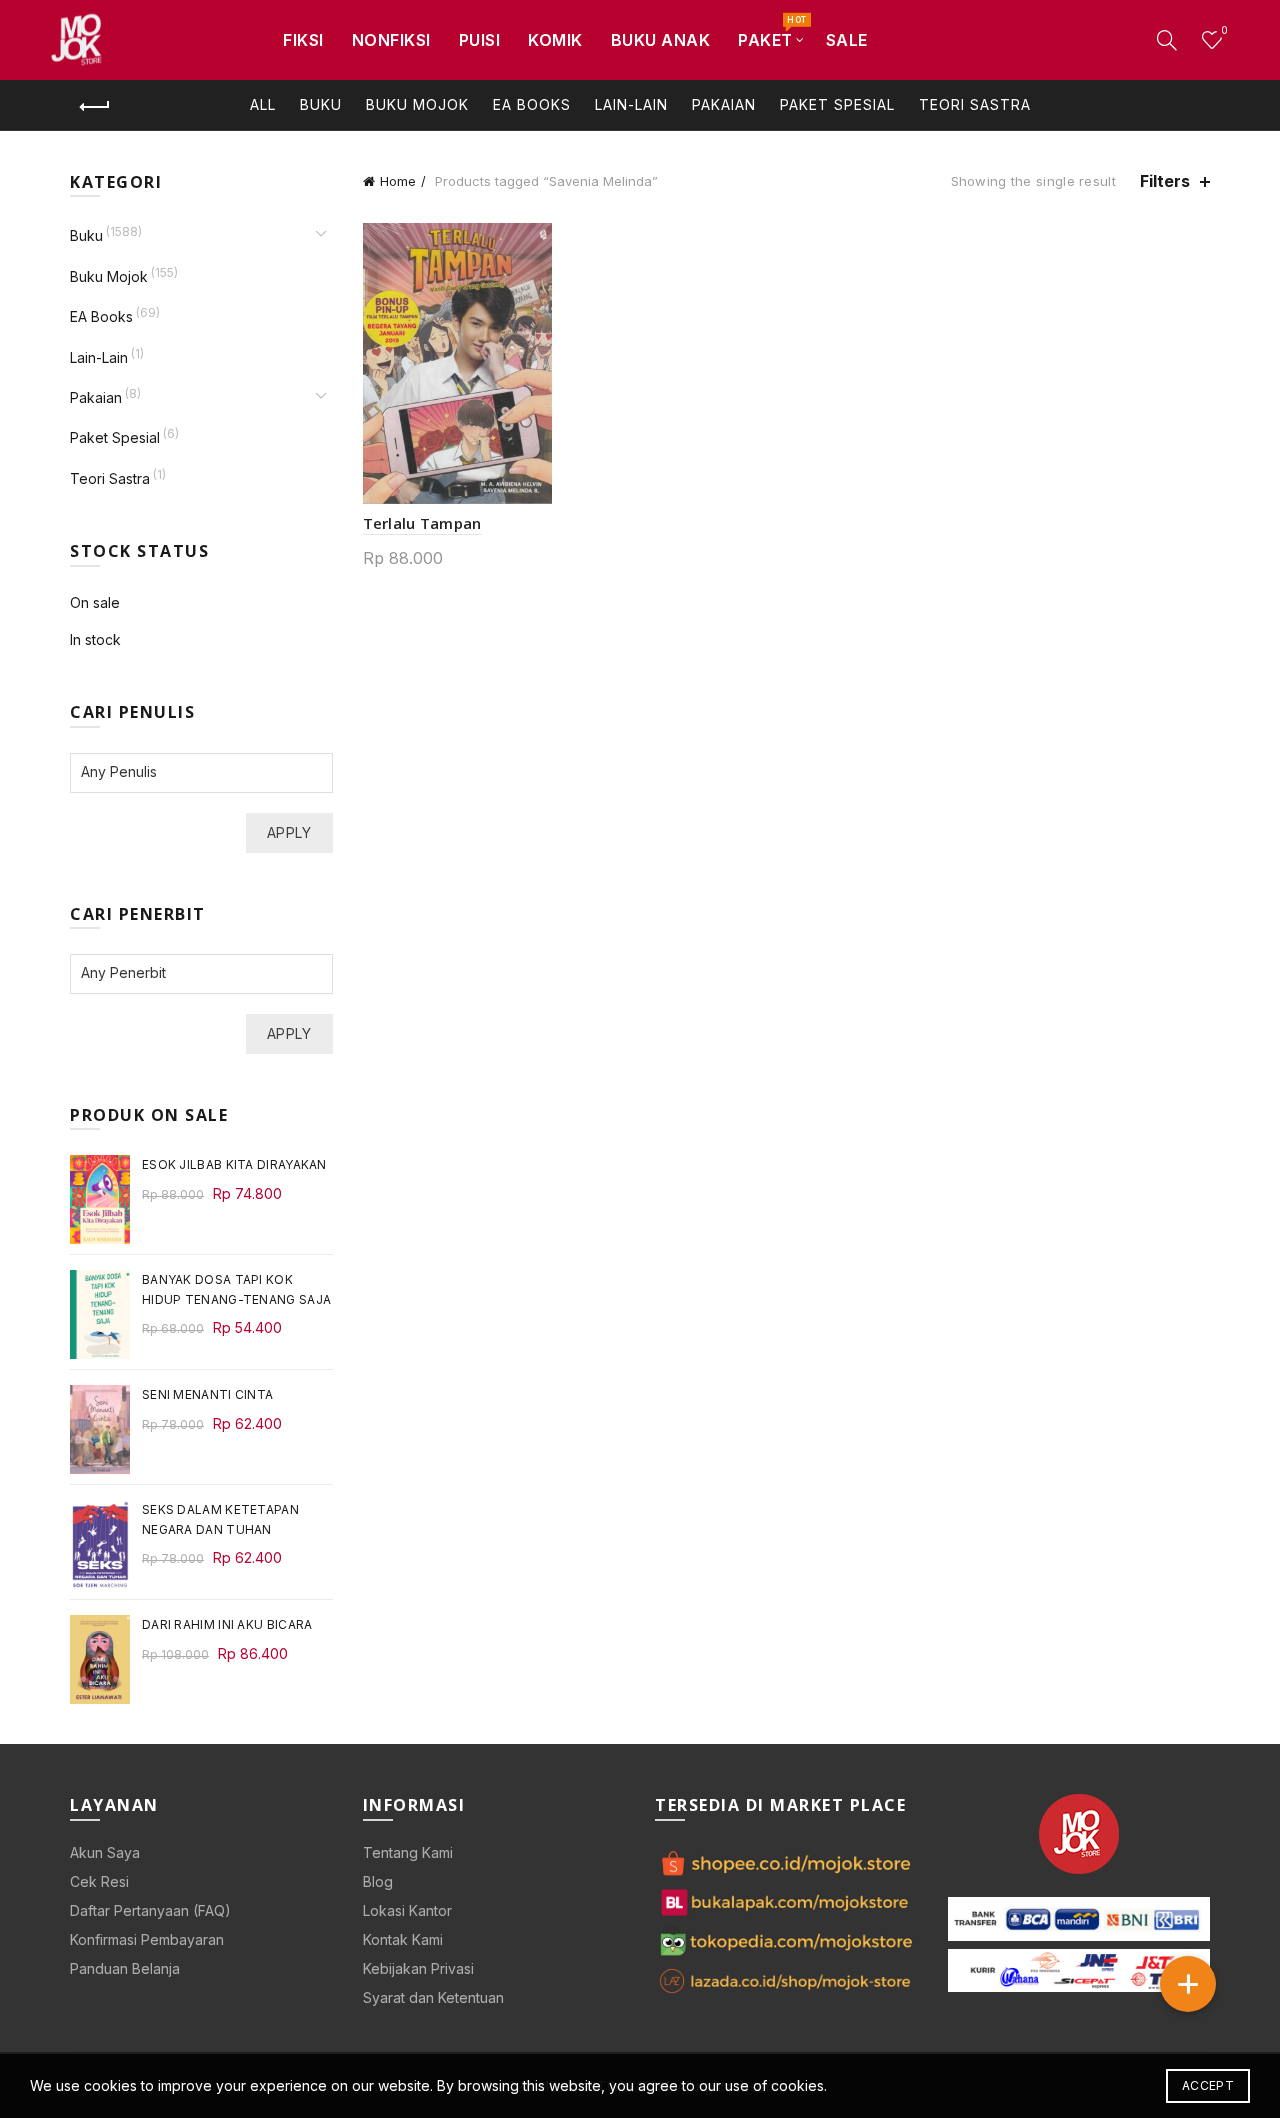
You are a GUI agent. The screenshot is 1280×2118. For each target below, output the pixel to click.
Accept (1208, 2085)
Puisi (480, 40)
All (263, 104)
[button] (1188, 1984)
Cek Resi (99, 1881)
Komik (555, 40)
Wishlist (1224, 30)
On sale (95, 602)
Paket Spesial (837, 104)
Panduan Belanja (125, 1968)
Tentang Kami (408, 1852)
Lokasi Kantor (407, 1910)
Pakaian (724, 104)
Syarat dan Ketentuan (433, 1997)
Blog (378, 1881)
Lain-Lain (631, 104)
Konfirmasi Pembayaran (147, 1939)
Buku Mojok (417, 104)
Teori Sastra (975, 104)
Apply (289, 832)
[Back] (95, 107)
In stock (95, 639)
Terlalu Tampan (422, 523)
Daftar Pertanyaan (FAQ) (150, 1910)
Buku (321, 104)
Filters (1165, 181)
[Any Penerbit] (191, 972)
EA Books (532, 104)
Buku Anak (661, 40)
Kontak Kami (403, 1939)
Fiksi (303, 40)
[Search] (1167, 40)
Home (398, 181)
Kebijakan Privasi (418, 1968)
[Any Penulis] (191, 771)
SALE (847, 40)
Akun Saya (105, 1852)
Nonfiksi (391, 40)
